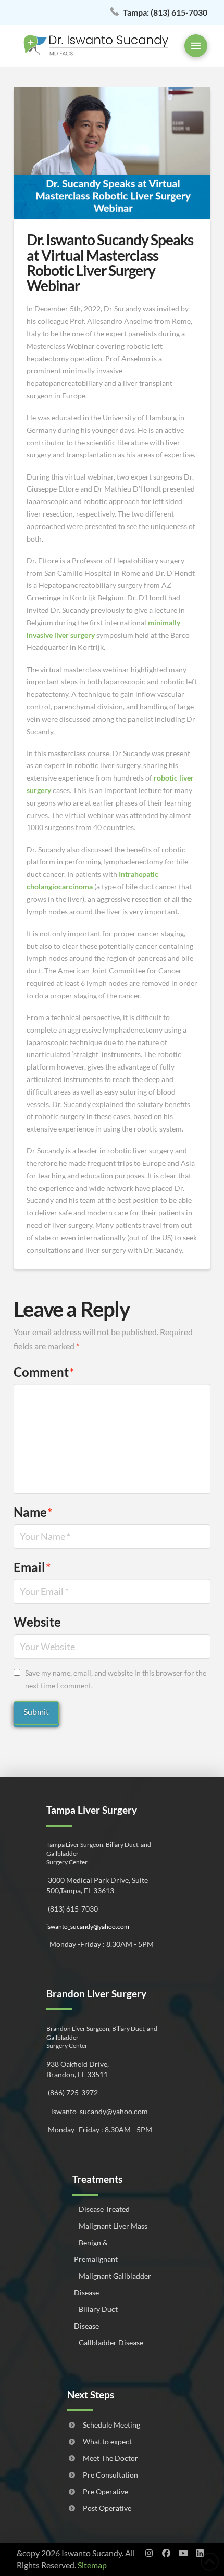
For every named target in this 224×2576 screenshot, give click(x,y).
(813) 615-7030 (165, 12)
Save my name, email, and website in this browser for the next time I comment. (116, 1679)
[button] (196, 46)
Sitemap (92, 2565)
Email (32, 1567)
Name (33, 1512)
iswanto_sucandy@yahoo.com (88, 1926)
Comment (44, 1372)
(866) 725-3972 (72, 2093)
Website (37, 1622)
